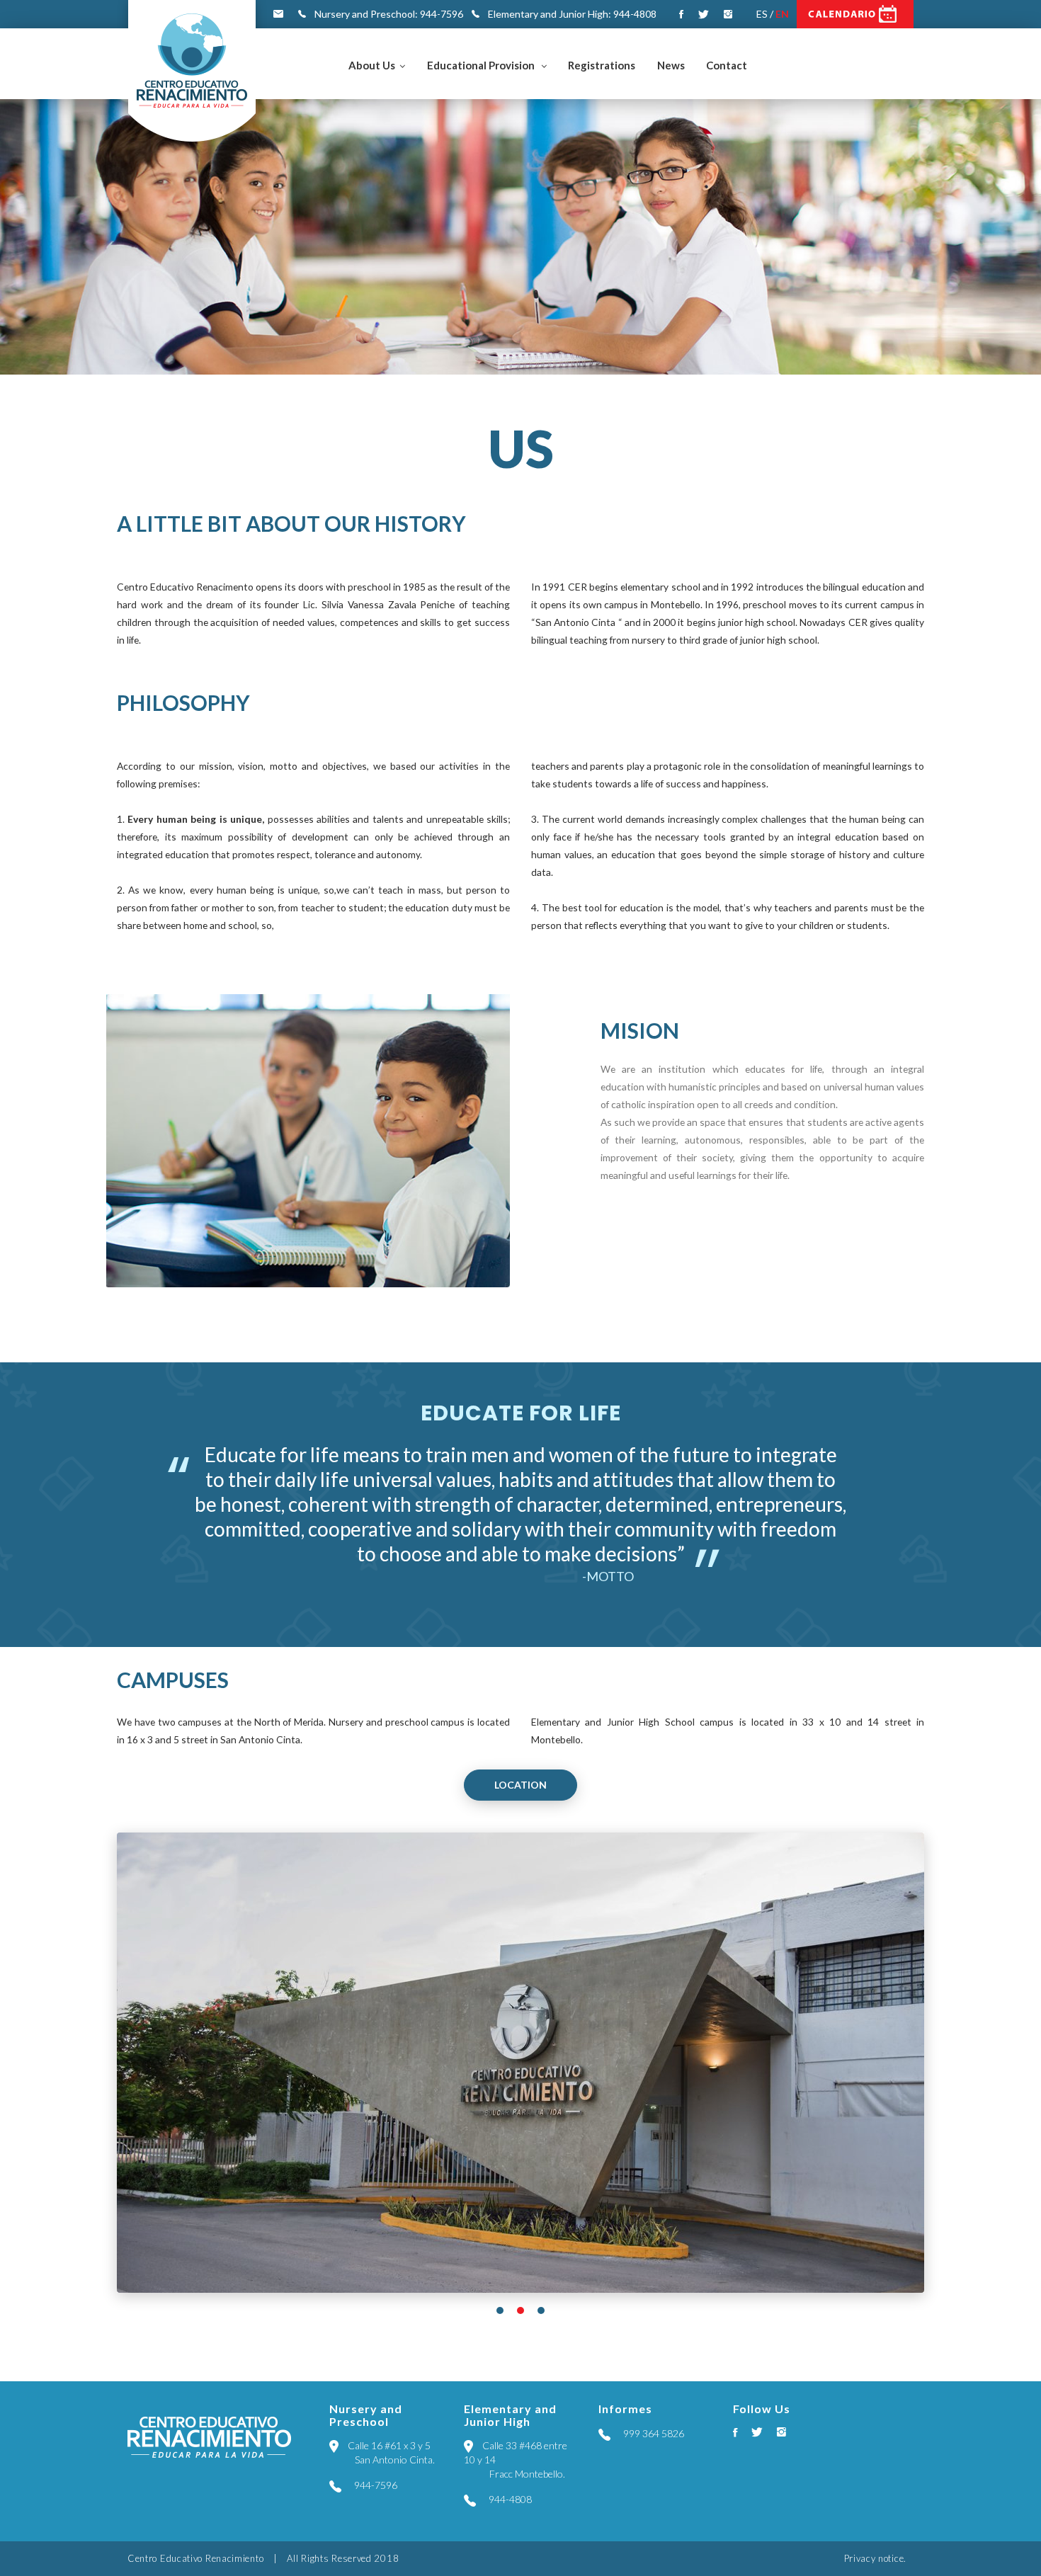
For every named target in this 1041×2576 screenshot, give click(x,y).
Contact (727, 65)
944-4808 (509, 2499)
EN (782, 14)
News (671, 65)
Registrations (602, 65)
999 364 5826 (653, 2433)
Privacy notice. (876, 2558)
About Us (372, 65)
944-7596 (375, 2485)
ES (762, 14)
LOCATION (520, 1785)
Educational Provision (482, 65)
